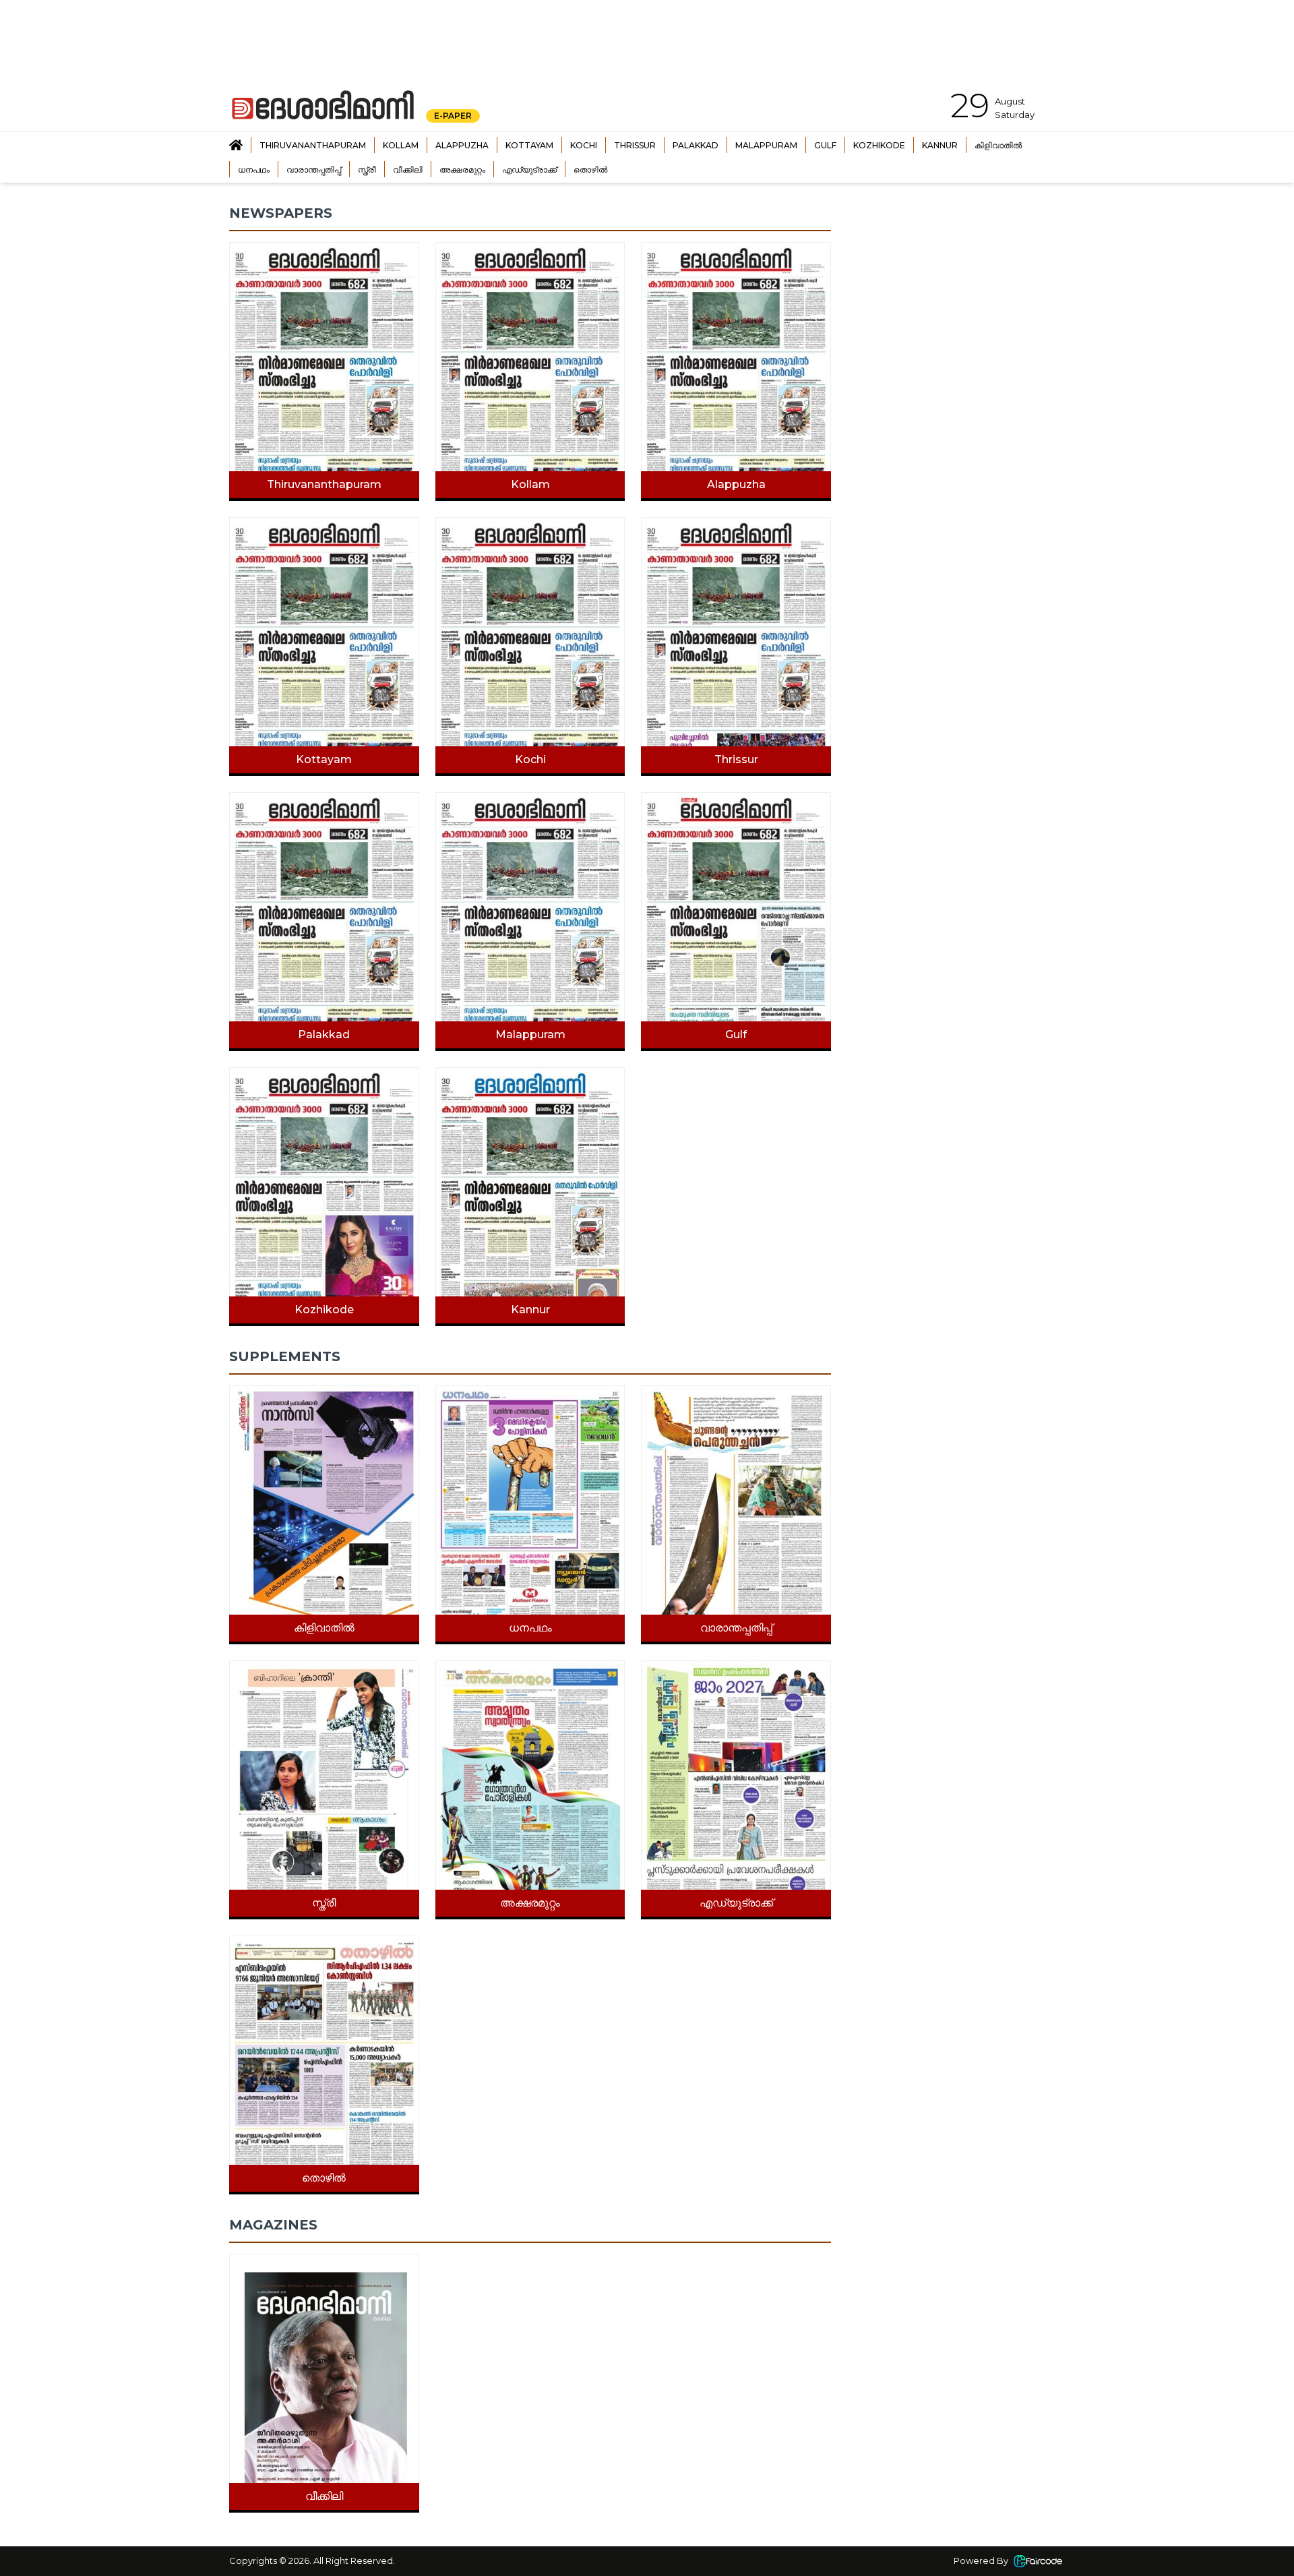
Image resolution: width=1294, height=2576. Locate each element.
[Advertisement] (959, 289)
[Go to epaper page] (236, 145)
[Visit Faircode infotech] (1038, 2561)
